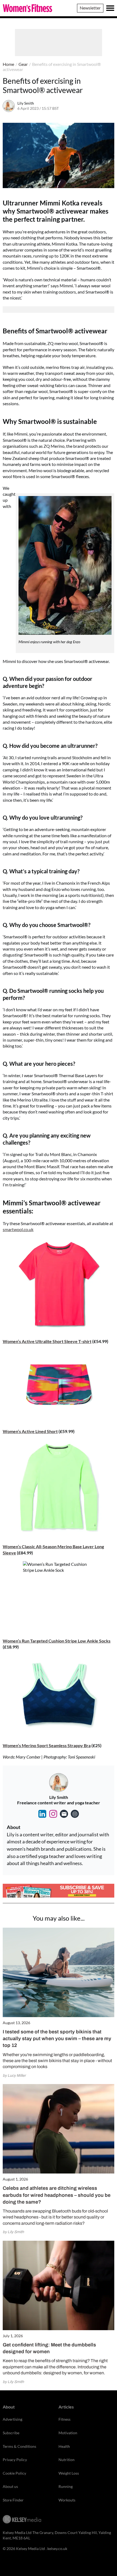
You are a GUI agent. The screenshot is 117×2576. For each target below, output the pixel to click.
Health (64, 2446)
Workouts (67, 2500)
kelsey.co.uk (57, 2548)
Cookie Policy (14, 2473)
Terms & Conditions (19, 2446)
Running (66, 2486)
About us (10, 2486)
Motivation (68, 2433)
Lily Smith (26, 103)
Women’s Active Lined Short (30, 1431)
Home (8, 64)
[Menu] (110, 8)
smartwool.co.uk (18, 1229)
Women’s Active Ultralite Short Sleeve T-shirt (47, 1341)
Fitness (64, 2419)
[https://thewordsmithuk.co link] (75, 1814)
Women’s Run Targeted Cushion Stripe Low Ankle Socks (57, 1641)
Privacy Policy (15, 2460)
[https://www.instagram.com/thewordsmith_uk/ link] (53, 1814)
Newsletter (90, 8)
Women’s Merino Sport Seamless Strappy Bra (47, 1745)
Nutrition (67, 2460)
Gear (23, 64)
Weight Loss (69, 2473)
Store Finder (13, 2500)
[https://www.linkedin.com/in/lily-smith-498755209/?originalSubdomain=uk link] (42, 1814)
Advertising (13, 2419)
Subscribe (11, 2433)
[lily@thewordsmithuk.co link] (64, 1814)
